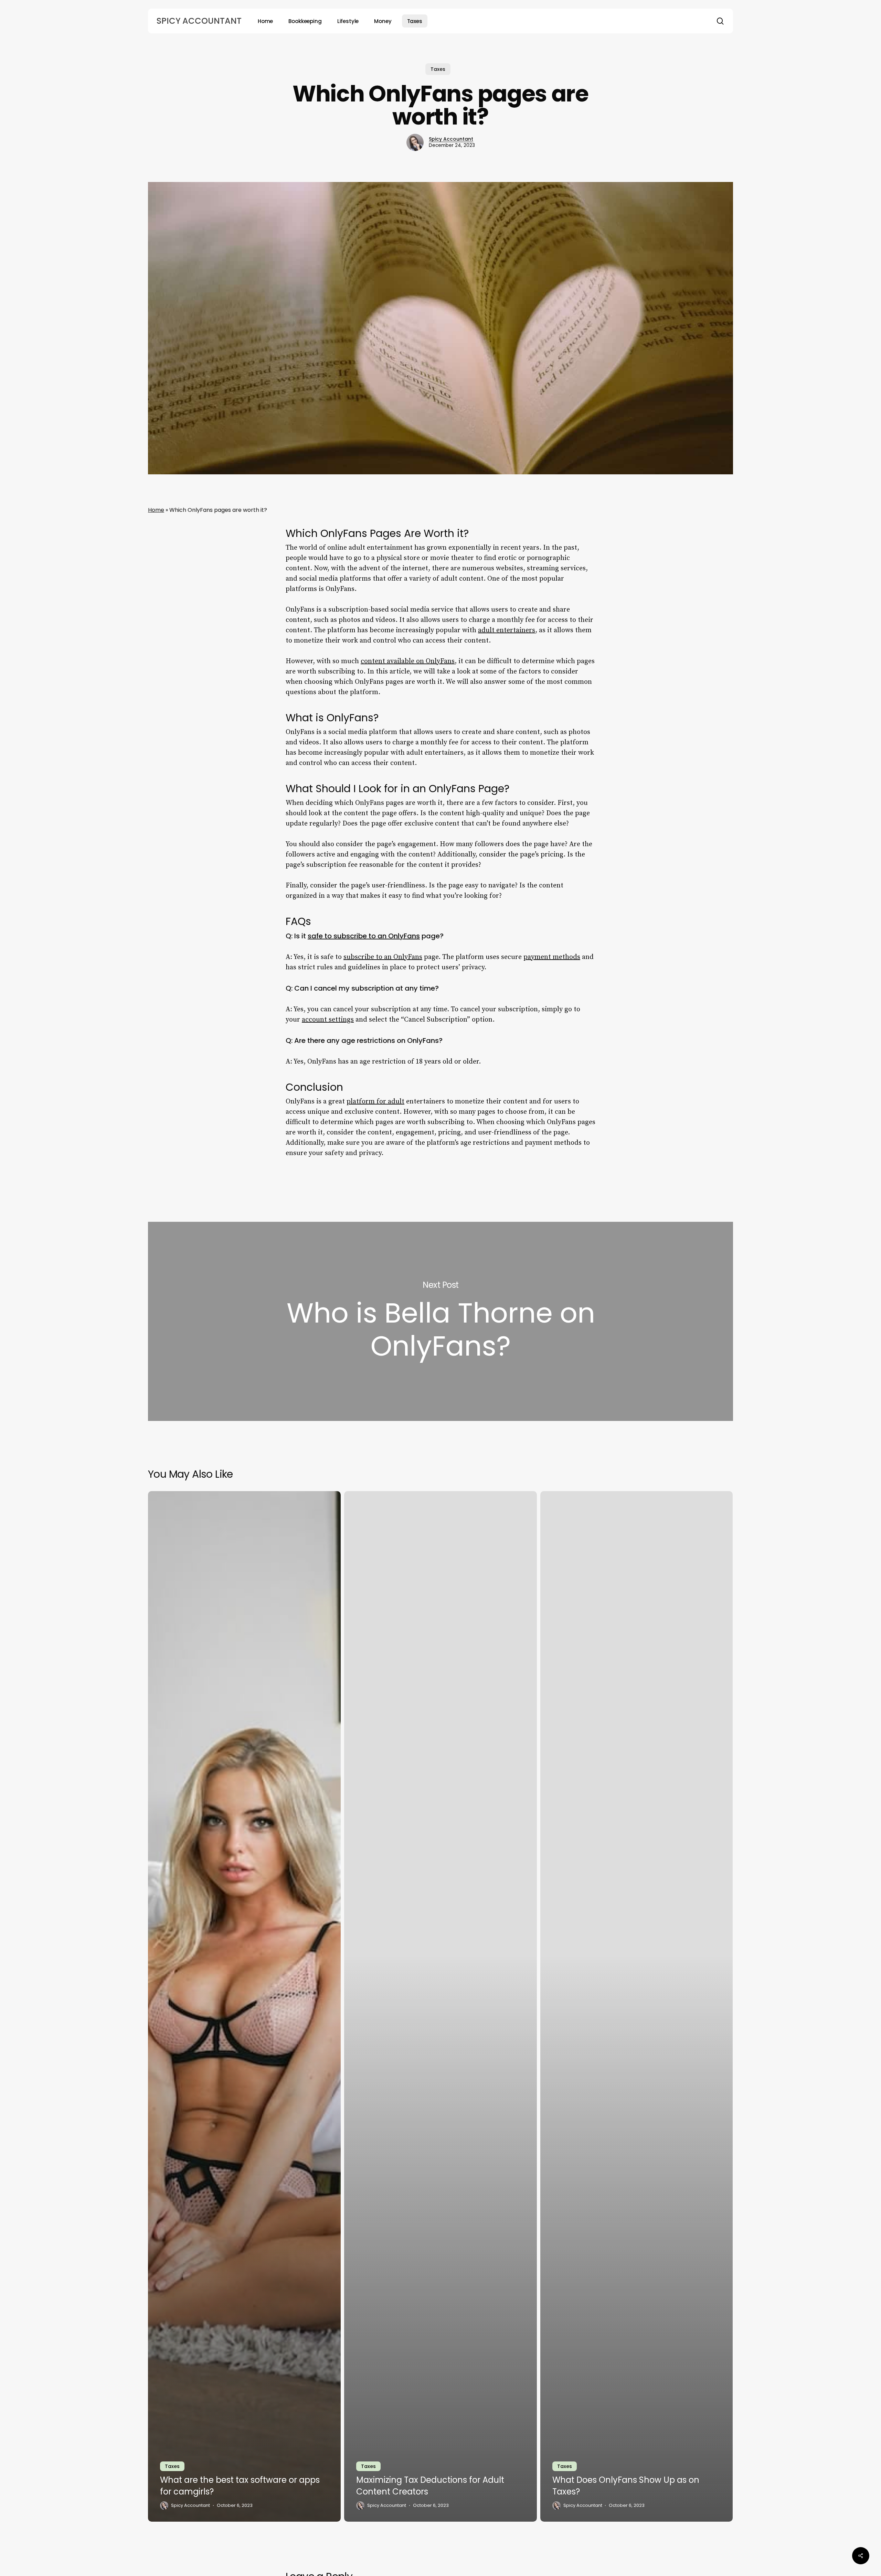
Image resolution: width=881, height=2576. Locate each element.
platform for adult (375, 1102)
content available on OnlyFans (408, 661)
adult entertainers (507, 630)
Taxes (438, 69)
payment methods (552, 957)
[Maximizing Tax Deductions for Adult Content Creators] (440, 2006)
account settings (328, 1020)
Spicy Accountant (199, 21)
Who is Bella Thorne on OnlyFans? (440, 1322)
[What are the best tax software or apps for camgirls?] (244, 2006)
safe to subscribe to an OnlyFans (364, 936)
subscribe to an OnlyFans (383, 957)
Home (156, 510)
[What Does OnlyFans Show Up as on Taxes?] (637, 2006)
